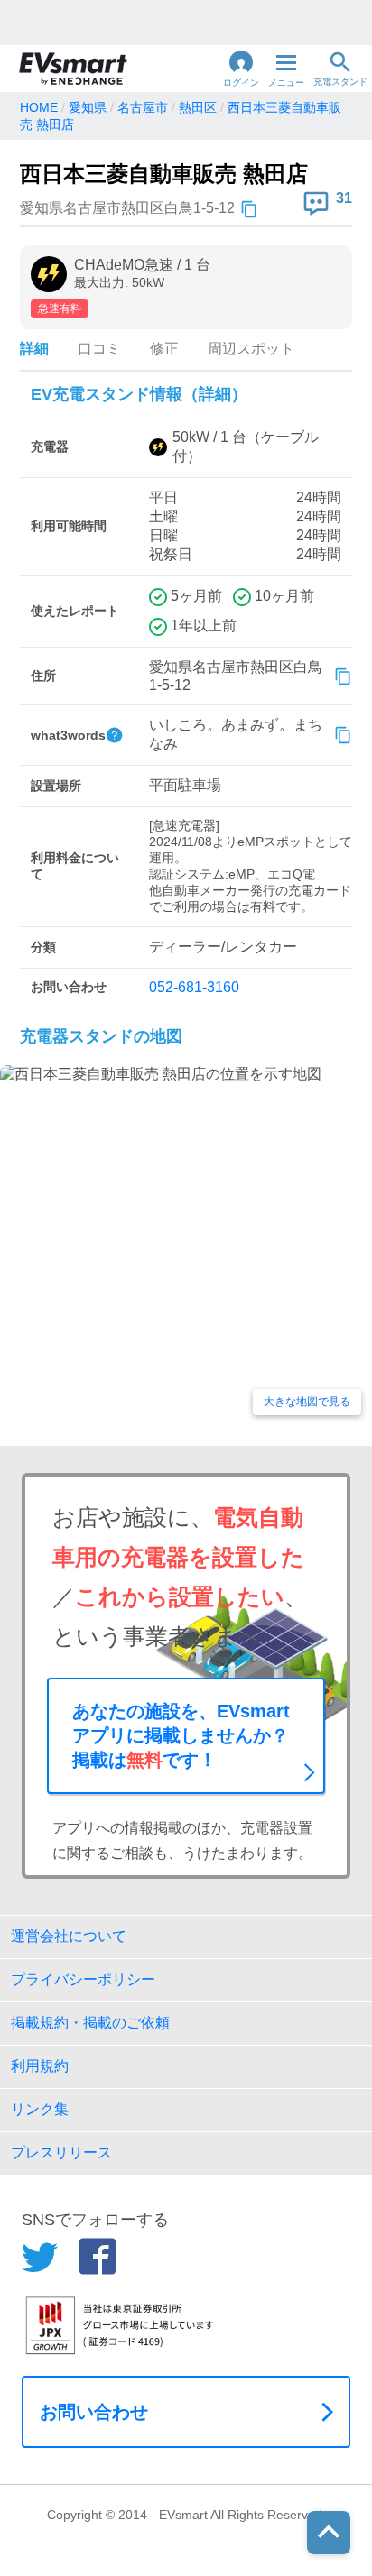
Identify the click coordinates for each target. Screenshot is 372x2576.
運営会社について (69, 1936)
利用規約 (40, 2066)
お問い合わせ (94, 2412)
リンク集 (40, 2109)
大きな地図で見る (307, 1402)
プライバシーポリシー (83, 1979)
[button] (241, 69)
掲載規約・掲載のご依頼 (90, 2023)
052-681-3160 (194, 987)
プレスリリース (61, 2153)
